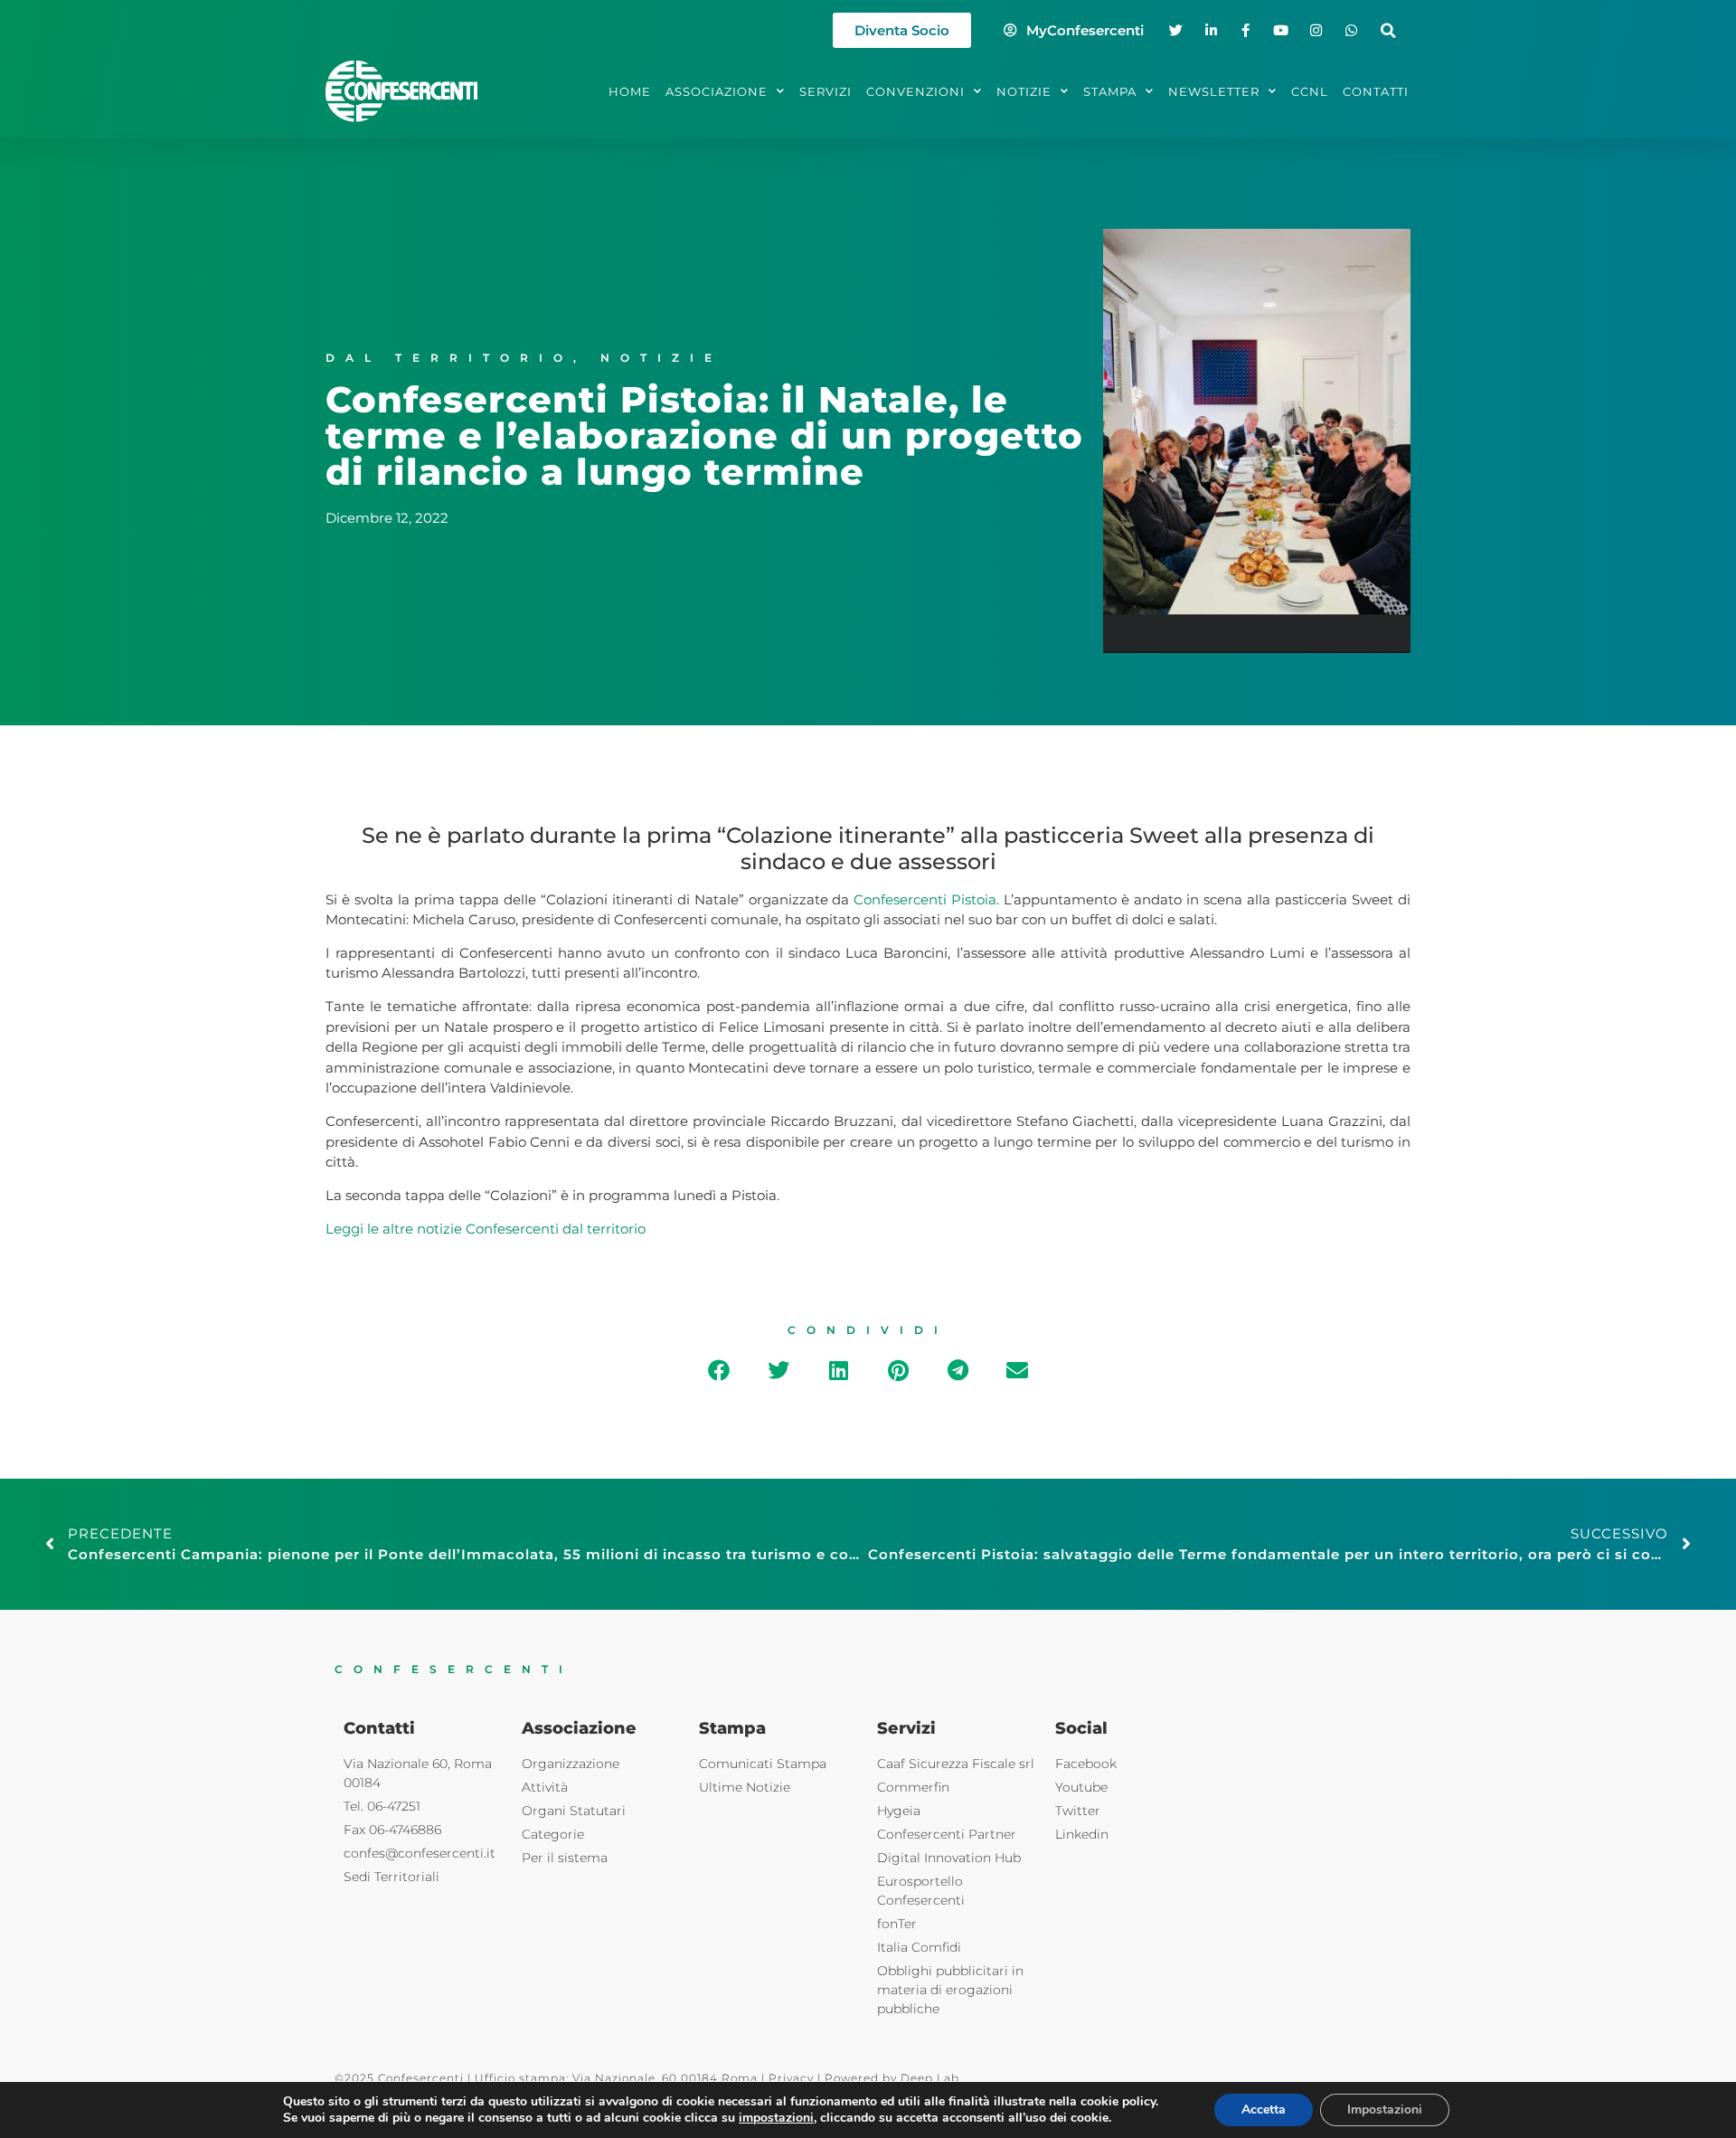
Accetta (1264, 2110)
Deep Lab (930, 2078)
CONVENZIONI (915, 91)
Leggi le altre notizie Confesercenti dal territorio (486, 1229)
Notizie (661, 358)
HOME (630, 91)
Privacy (791, 2078)
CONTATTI (1376, 91)
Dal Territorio (449, 358)
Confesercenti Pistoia (925, 899)
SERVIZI (826, 91)
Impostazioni (1385, 2110)
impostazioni (776, 2118)
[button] (1388, 30)
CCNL (1310, 91)
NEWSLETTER (1214, 91)
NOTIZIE (1024, 91)
